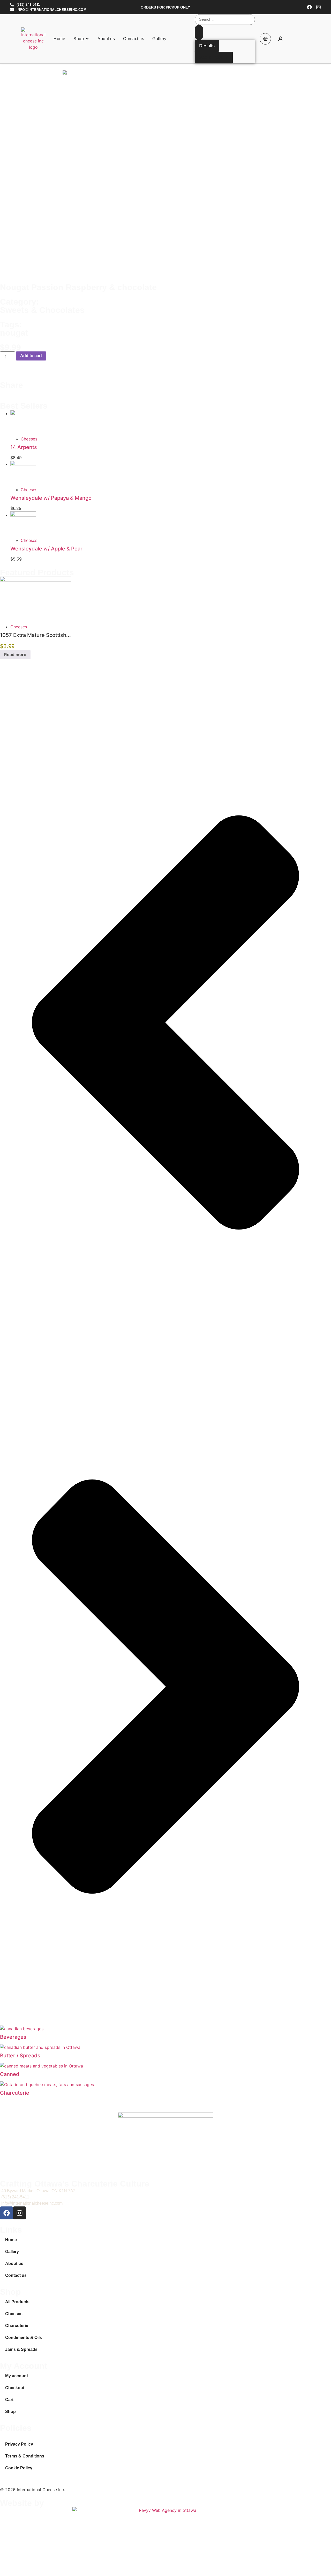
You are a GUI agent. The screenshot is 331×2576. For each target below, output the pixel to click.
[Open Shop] (87, 39)
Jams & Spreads (21, 2349)
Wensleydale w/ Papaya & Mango (51, 498)
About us (14, 2264)
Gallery (12, 2252)
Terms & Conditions (25, 2456)
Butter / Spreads (20, 2056)
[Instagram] (318, 7)
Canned (10, 2074)
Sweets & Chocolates (42, 310)
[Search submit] (199, 32)
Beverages (13, 2037)
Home (11, 2240)
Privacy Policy (19, 2444)
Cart (9, 2400)
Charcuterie (15, 2093)
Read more (15, 654)
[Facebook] (309, 7)
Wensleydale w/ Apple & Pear (46, 549)
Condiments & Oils (24, 2338)
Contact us (16, 2275)
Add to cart (31, 356)
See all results (214, 57)
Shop (10, 2412)
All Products (17, 2302)
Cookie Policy (19, 2468)
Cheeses (29, 439)
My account (17, 2376)
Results (207, 46)
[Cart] (265, 39)
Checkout (15, 2388)
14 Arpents (24, 447)
